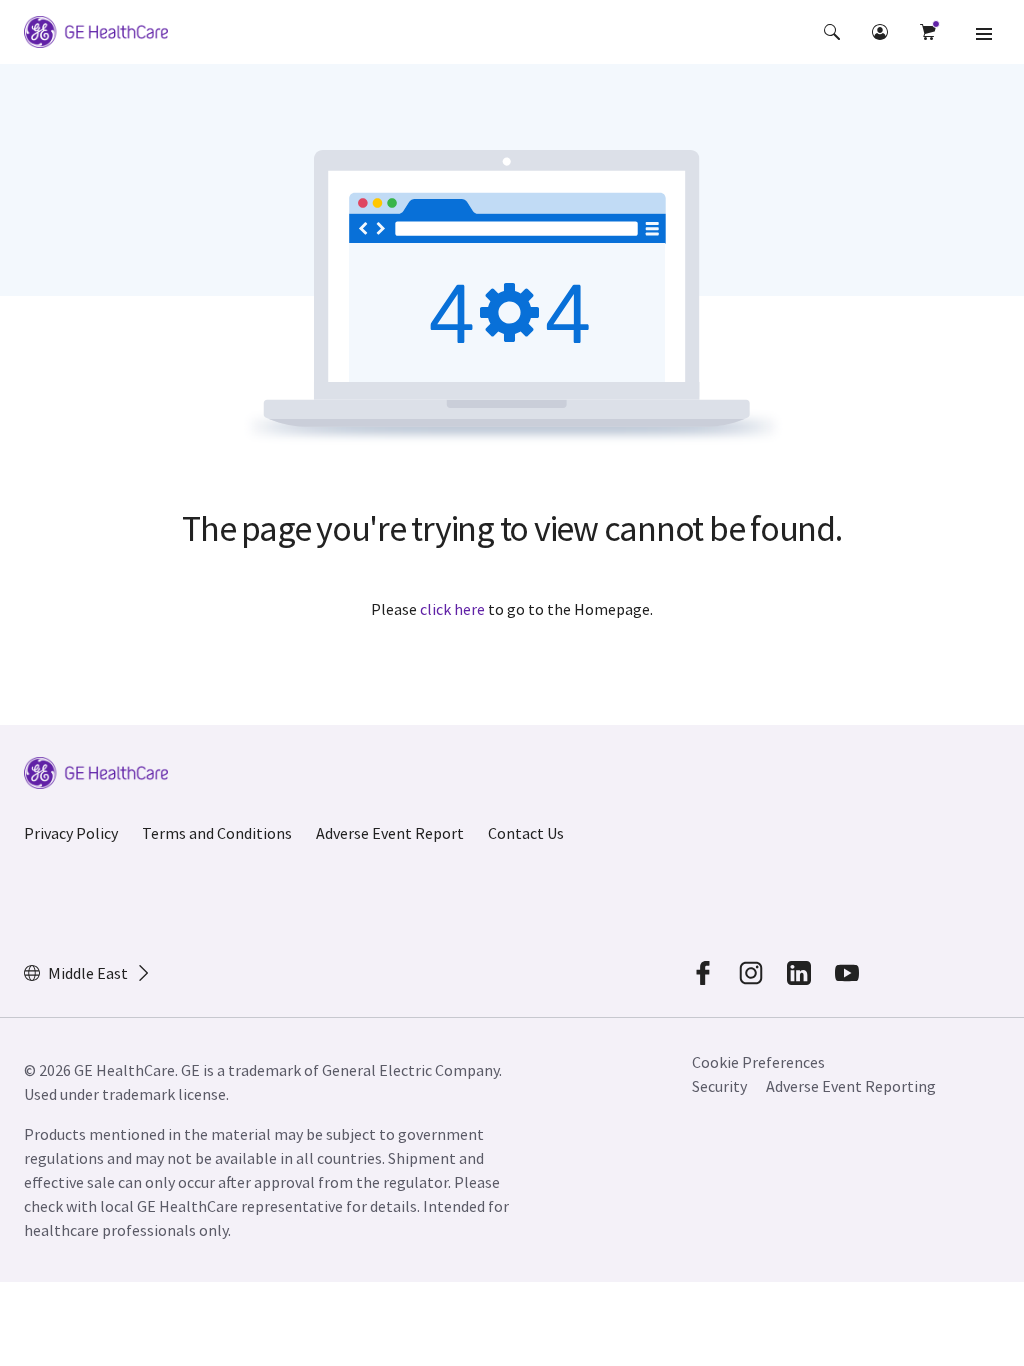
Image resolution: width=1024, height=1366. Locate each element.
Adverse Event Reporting (851, 1086)
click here (452, 609)
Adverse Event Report (390, 833)
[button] (832, 32)
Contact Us (526, 833)
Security (719, 1086)
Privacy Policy (71, 833)
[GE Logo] (96, 35)
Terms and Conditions (217, 833)
